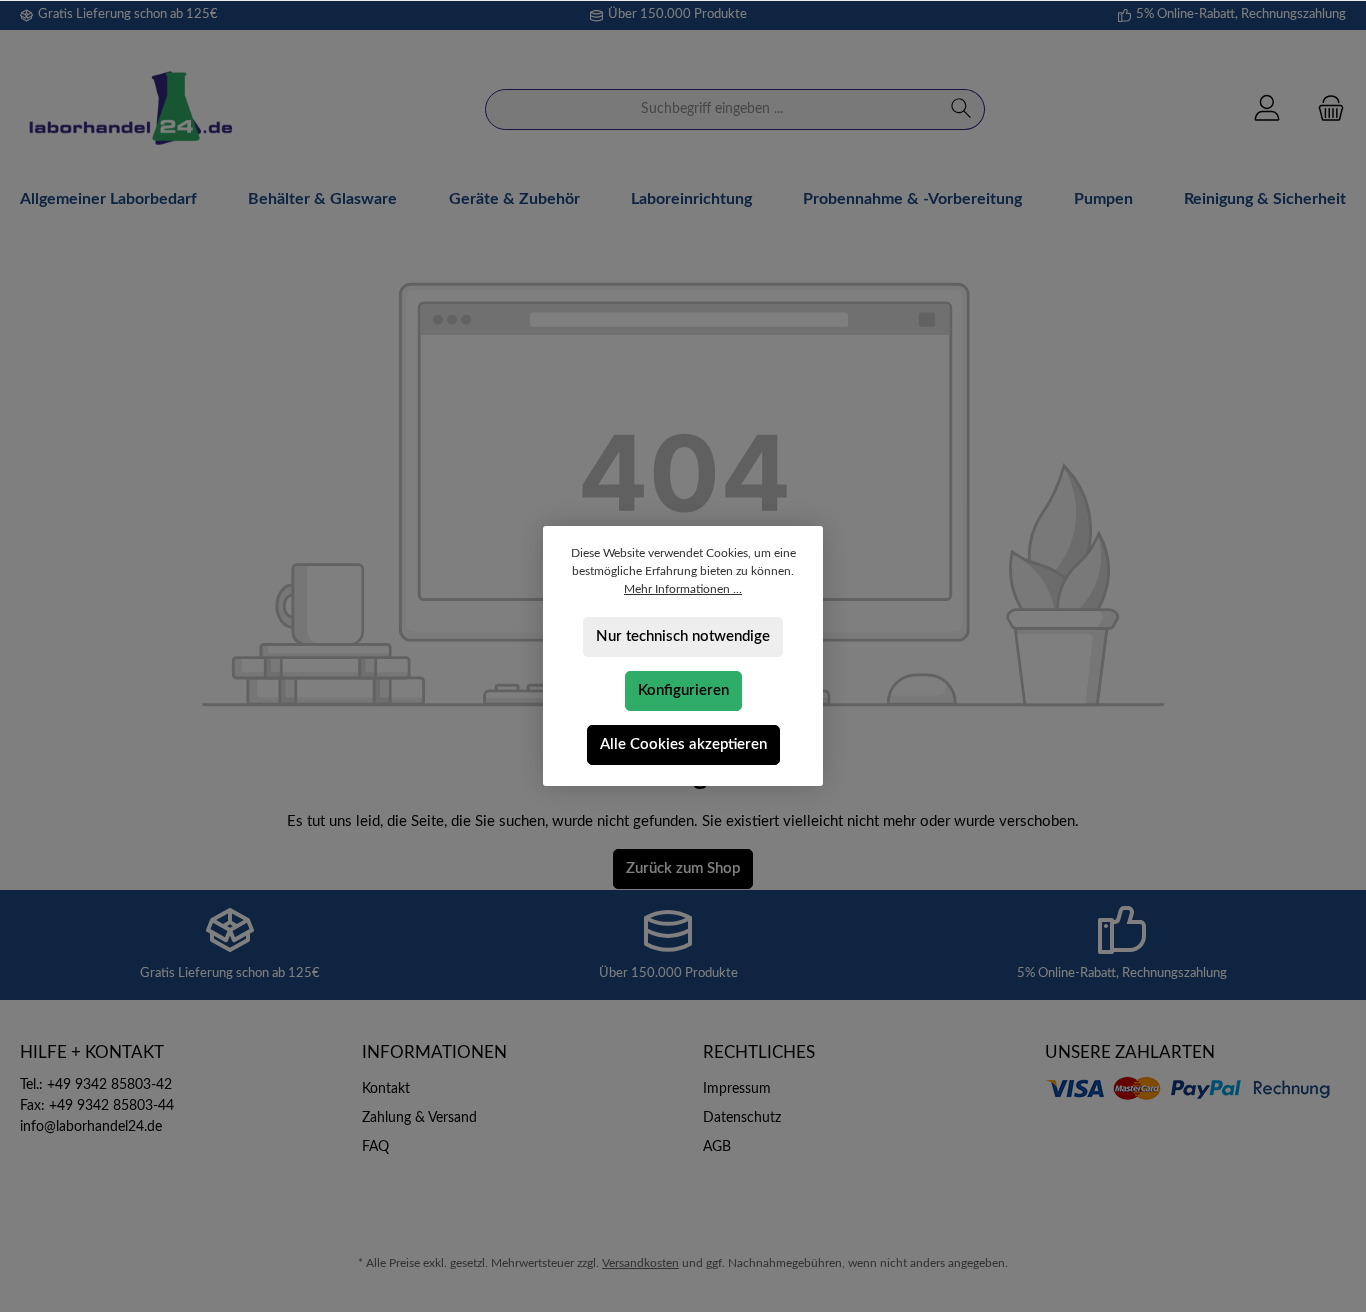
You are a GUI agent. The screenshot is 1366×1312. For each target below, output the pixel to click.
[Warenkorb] (1325, 109)
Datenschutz (742, 1118)
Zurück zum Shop (683, 868)
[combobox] (712, 109)
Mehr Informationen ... (683, 589)
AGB (717, 1147)
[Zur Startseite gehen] (130, 109)
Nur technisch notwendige (683, 636)
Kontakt (386, 1089)
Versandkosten (640, 1263)
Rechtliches (759, 1052)
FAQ (375, 1147)
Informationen (434, 1052)
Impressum (737, 1089)
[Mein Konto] (1267, 109)
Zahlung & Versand (419, 1118)
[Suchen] (961, 109)
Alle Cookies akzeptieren (683, 744)
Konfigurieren (683, 690)
